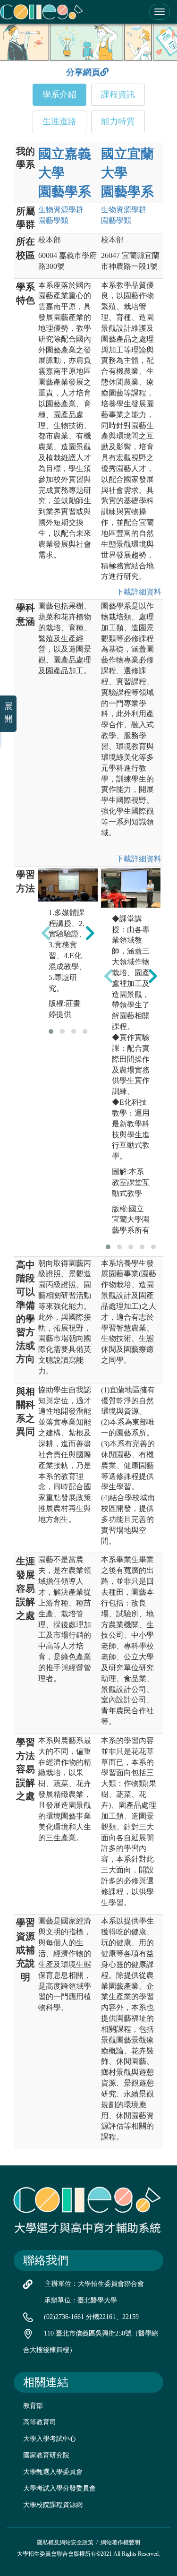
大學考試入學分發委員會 (59, 2488)
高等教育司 (40, 2422)
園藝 (53, 220)
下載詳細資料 (137, 592)
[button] (51, 1031)
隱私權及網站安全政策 (65, 2542)
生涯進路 (59, 121)
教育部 (33, 2406)
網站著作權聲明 (120, 2542)
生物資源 (61, 210)
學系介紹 (59, 94)
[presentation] (46, 933)
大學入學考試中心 (50, 2439)
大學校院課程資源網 (53, 2505)
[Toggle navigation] (160, 12)
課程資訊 (118, 94)
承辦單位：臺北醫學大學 (81, 2300)
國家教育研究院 (46, 2455)
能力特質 (118, 121)
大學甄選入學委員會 (53, 2472)
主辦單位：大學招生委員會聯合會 (94, 2284)
